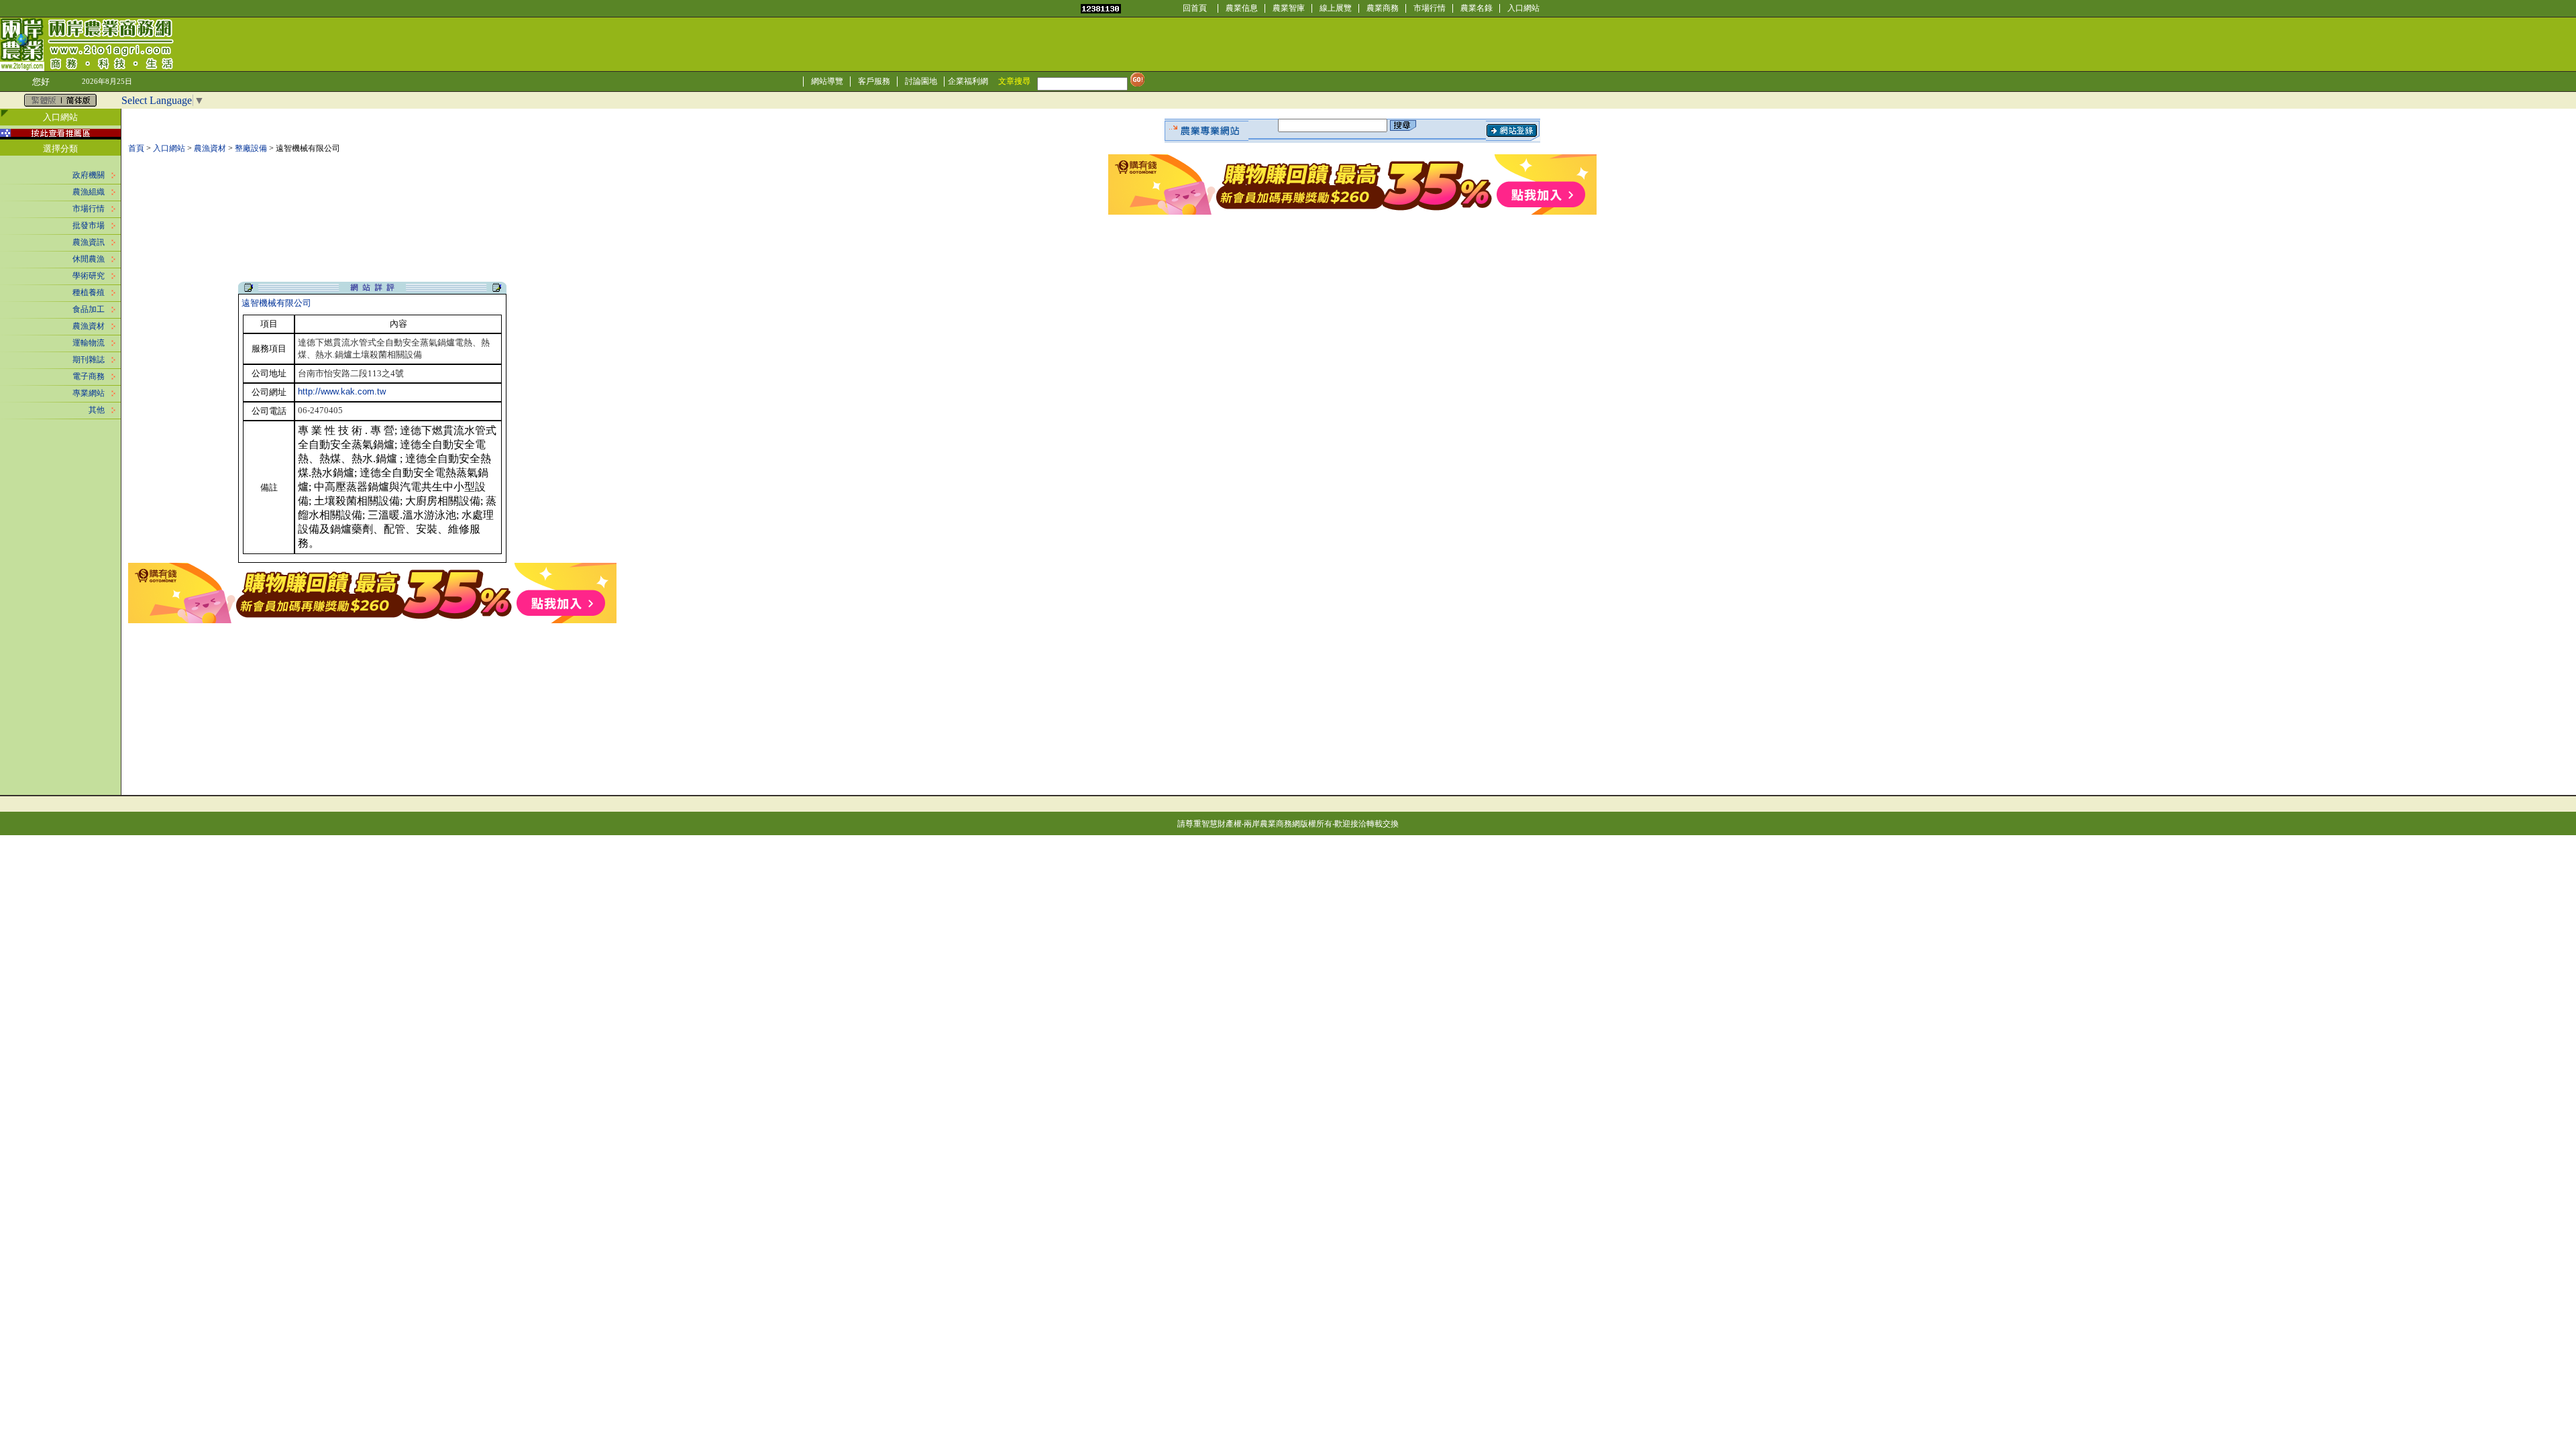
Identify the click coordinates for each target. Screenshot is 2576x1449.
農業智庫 (1289, 8)
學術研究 (89, 276)
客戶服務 (874, 81)
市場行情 (1430, 8)
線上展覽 (1336, 8)
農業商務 (1383, 8)
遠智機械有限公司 (276, 303)
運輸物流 (89, 343)
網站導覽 (827, 81)
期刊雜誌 (89, 360)
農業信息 (1242, 8)
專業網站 (89, 393)
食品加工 (89, 309)
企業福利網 (968, 81)
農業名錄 (1477, 8)
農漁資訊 (89, 242)
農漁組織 (89, 192)
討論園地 (921, 81)
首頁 (136, 148)
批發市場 (89, 225)
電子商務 (89, 376)
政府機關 (89, 175)
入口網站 (1523, 8)
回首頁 (1195, 8)
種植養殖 (89, 292)
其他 (97, 410)
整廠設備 (251, 148)
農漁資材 (89, 326)
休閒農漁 (89, 259)
